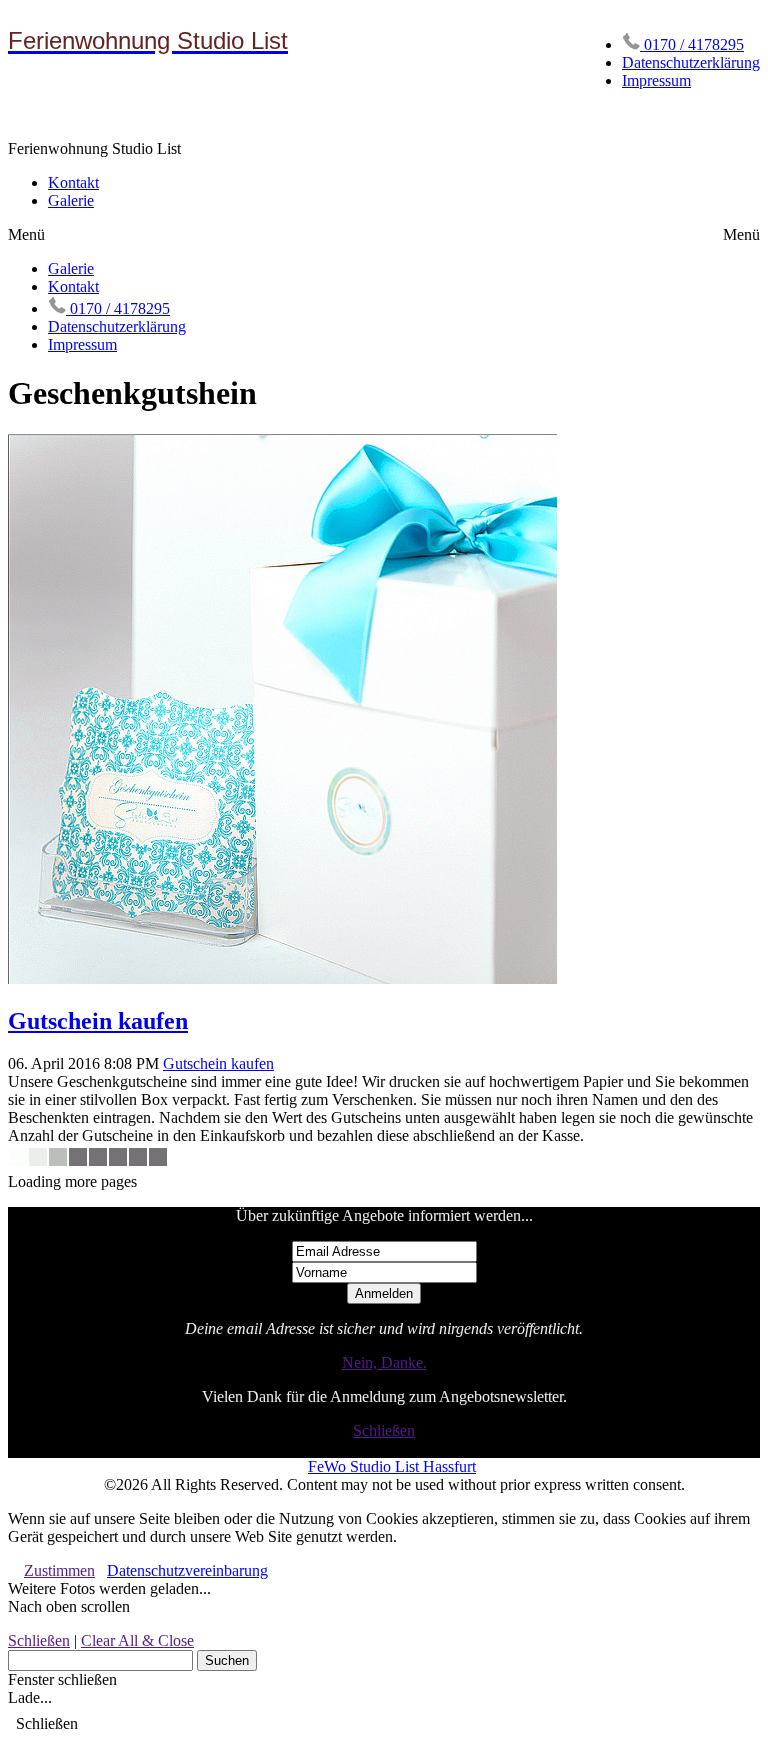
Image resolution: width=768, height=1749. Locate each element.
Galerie (71, 200)
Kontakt (73, 182)
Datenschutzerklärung (691, 62)
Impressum (656, 80)
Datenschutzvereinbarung (187, 1570)
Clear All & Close (137, 1640)
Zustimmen (59, 1570)
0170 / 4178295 (692, 44)
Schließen (384, 1430)
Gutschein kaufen (98, 1021)
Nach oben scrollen (69, 1606)
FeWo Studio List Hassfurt (392, 1466)
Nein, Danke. (384, 1362)
